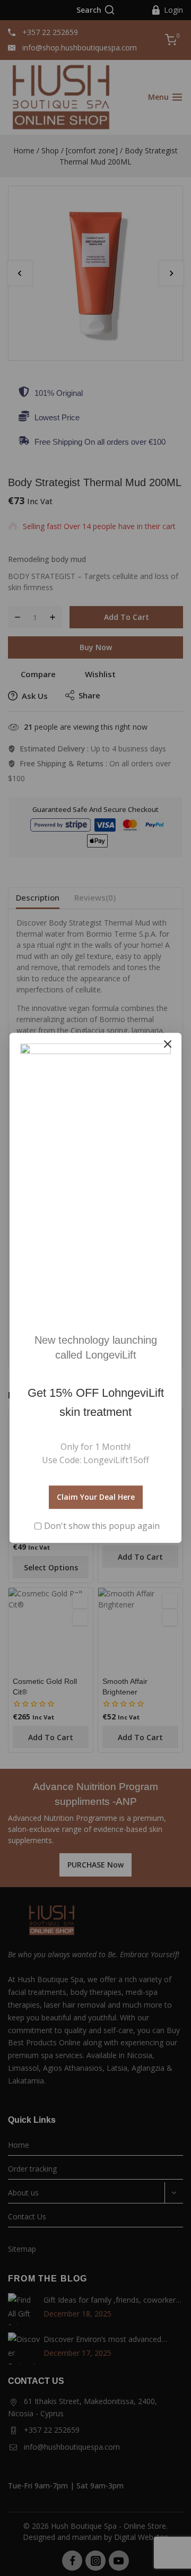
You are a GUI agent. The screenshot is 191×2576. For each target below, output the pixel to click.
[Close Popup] (168, 1044)
